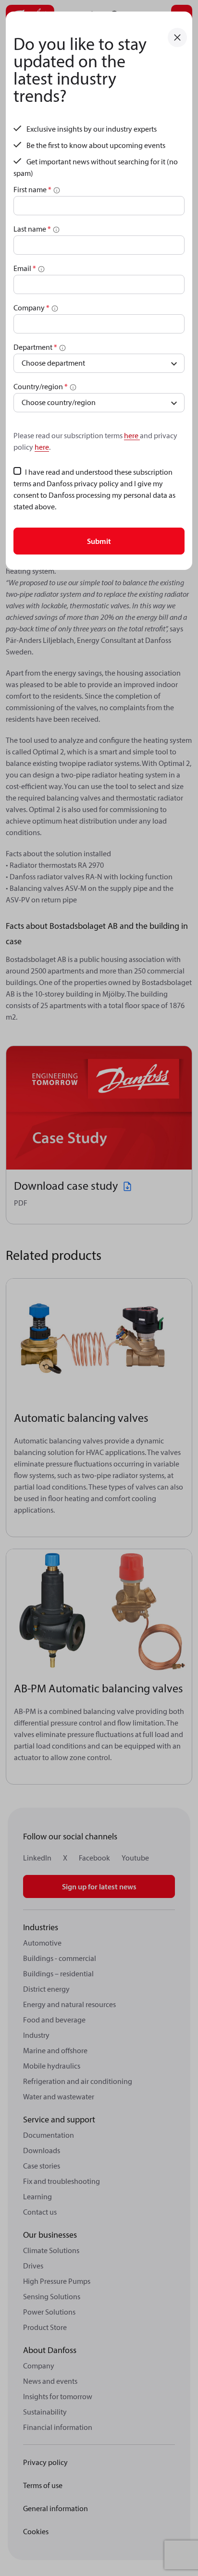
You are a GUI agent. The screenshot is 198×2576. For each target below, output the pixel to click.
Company (31, 308)
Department (35, 347)
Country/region (41, 386)
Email (25, 268)
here (132, 435)
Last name (32, 229)
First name (32, 189)
